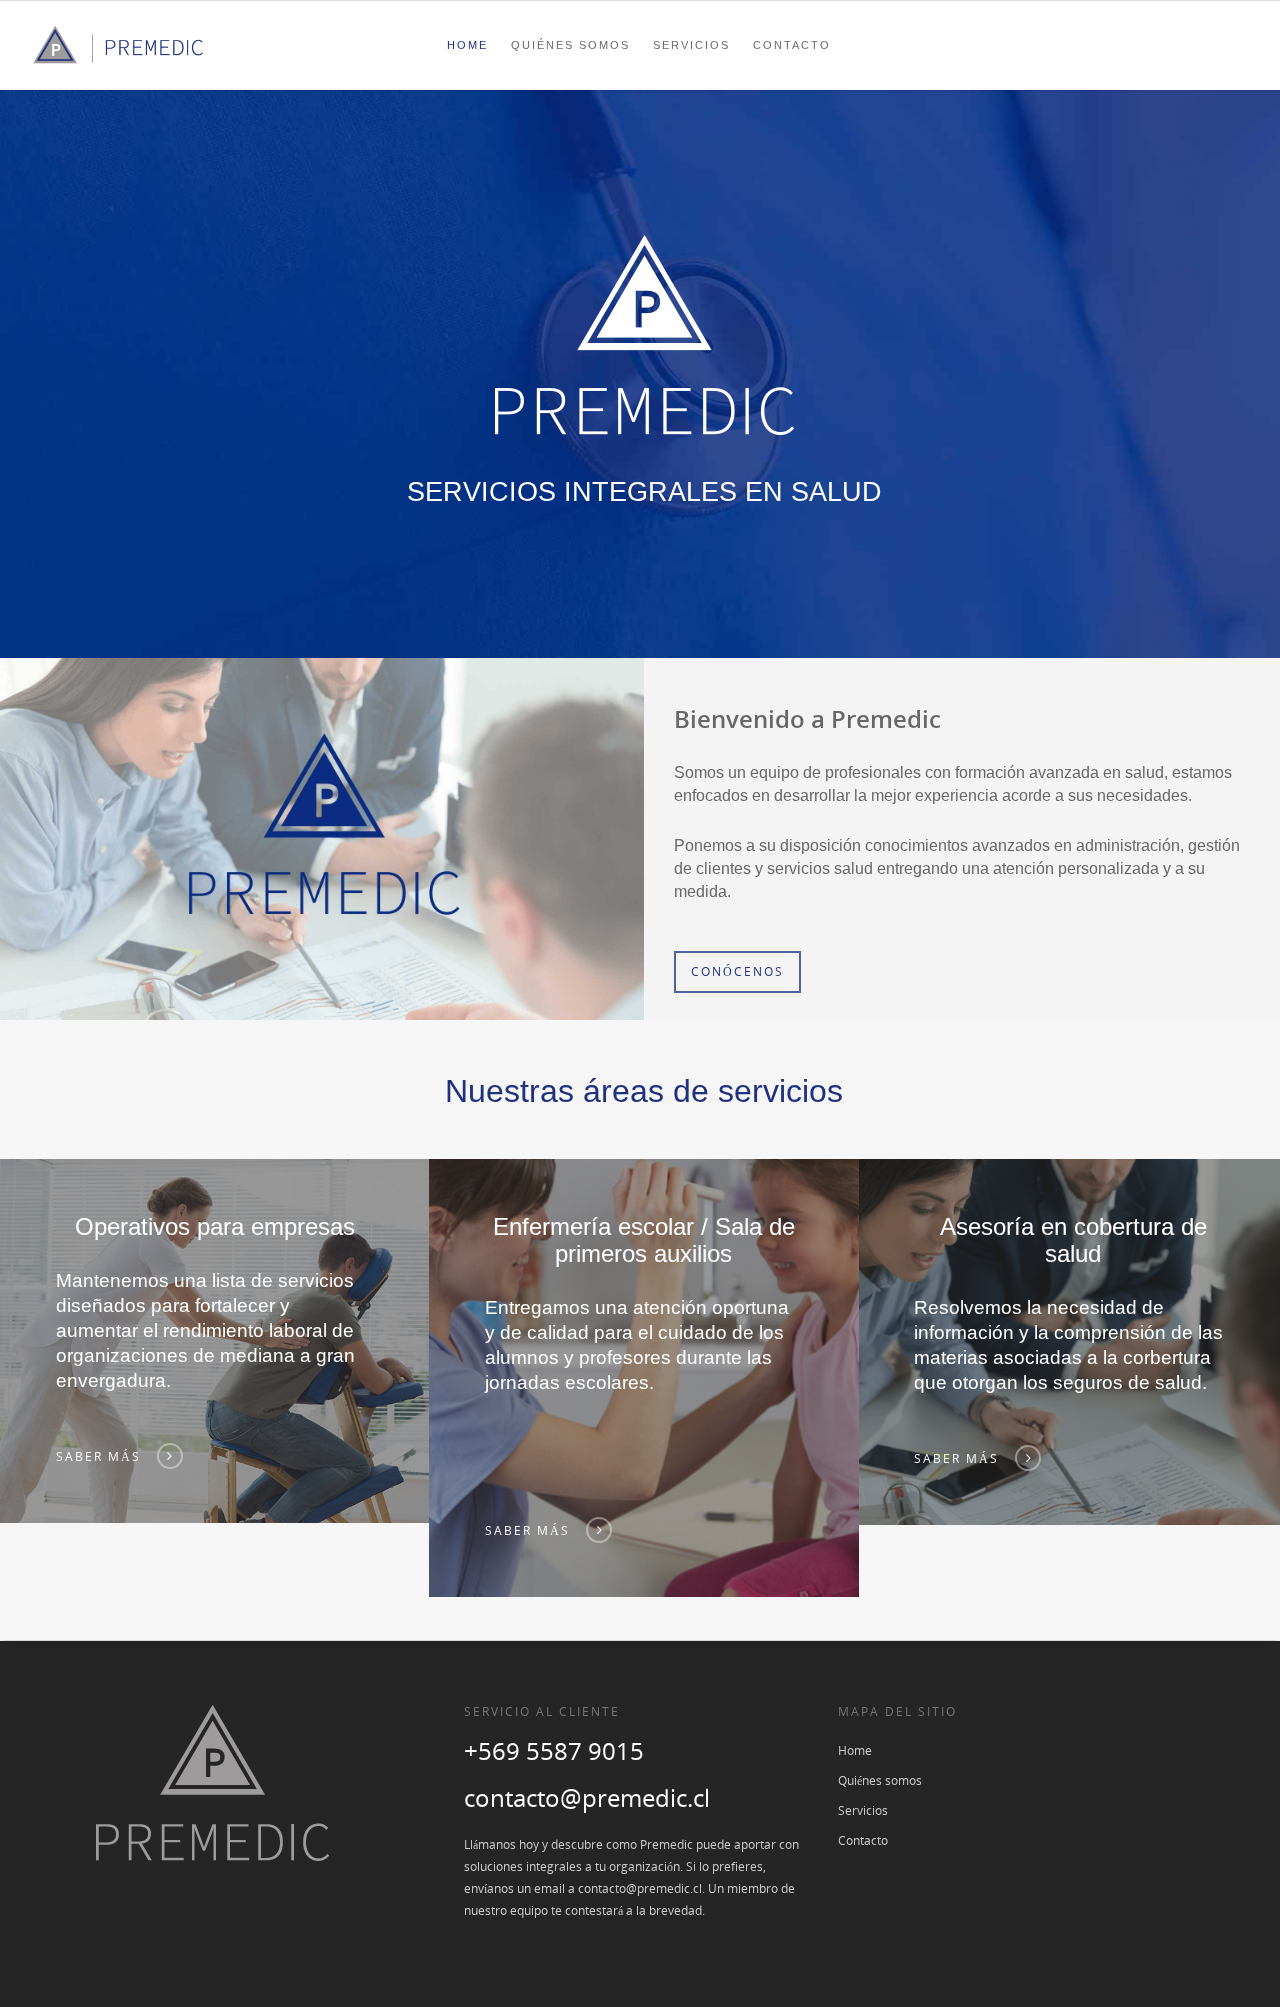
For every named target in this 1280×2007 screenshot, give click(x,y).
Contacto (792, 45)
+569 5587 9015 (554, 1750)
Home (467, 45)
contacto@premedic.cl (587, 1797)
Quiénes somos (570, 45)
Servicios (691, 45)
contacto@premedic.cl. (643, 1888)
